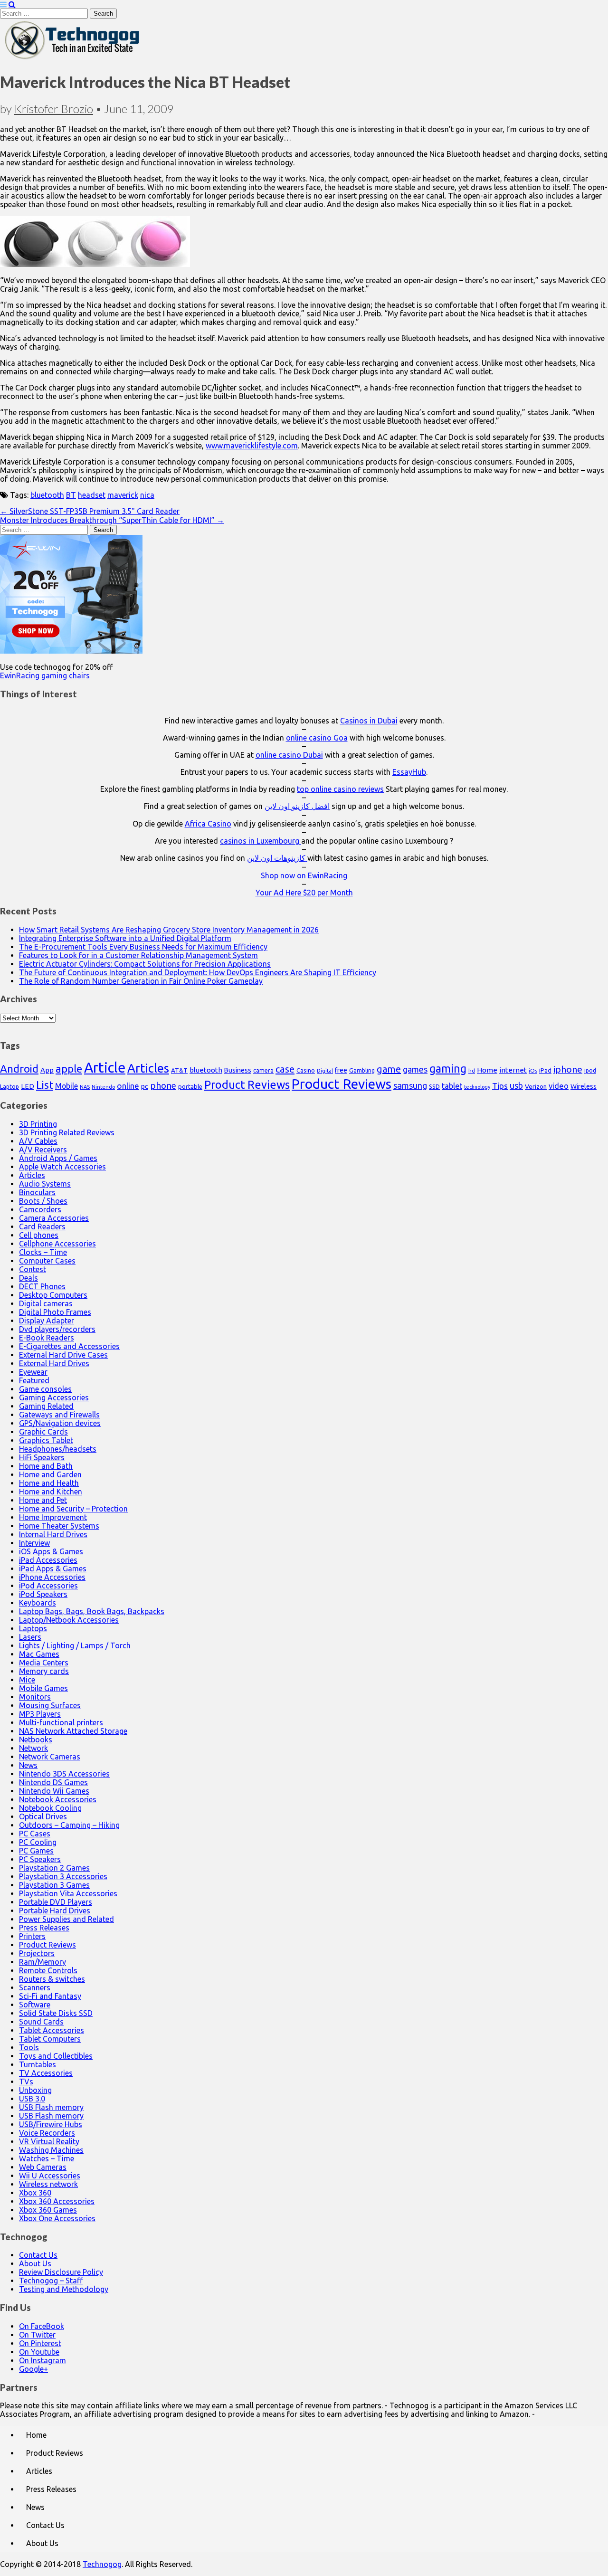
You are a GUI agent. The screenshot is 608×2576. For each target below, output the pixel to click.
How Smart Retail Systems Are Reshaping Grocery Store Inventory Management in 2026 (169, 930)
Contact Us (38, 2255)
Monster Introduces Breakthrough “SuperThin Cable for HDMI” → (112, 520)
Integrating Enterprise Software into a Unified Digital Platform (125, 938)
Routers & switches (52, 1979)
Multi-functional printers (61, 1722)
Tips (500, 1086)
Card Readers (42, 1226)
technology (477, 1087)
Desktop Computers (53, 1295)
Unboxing (35, 2090)
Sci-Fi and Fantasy (50, 1996)
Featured (34, 1380)
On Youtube (39, 2352)
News (28, 1765)
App (47, 1070)
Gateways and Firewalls (59, 1415)
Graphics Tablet (46, 1440)
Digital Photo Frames (55, 1312)
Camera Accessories (54, 1218)
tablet (452, 1086)
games (415, 1069)
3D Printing (38, 1124)
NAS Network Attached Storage (73, 1731)
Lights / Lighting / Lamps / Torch (75, 1645)
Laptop (9, 1086)
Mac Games (39, 1654)
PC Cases (35, 1834)
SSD (434, 1086)
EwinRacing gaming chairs (45, 675)
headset (92, 495)
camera (263, 1070)
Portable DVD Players (56, 1902)
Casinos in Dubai (369, 721)
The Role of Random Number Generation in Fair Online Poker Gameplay (141, 981)
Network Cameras (50, 1757)
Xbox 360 (35, 2193)
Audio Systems (45, 1184)
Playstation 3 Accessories (63, 1876)
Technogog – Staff (51, 2281)
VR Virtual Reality (49, 2141)
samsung (410, 1085)
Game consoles (45, 1389)
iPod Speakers (43, 1594)
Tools (29, 2047)
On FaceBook (42, 2326)
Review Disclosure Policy (61, 2272)
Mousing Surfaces (50, 1705)
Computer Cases (47, 1261)
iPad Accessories (48, 1560)
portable (190, 1087)
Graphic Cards (43, 1432)
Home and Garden (50, 1474)
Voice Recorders (47, 2133)
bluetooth (47, 495)
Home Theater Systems (59, 1526)
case (285, 1069)
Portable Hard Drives (55, 1911)
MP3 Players (40, 1714)
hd (472, 1070)
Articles (148, 1068)
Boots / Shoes (43, 1201)
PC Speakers (40, 1859)
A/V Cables (38, 1141)
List (45, 1085)
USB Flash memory (51, 2107)
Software (35, 2005)
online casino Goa (317, 738)
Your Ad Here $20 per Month (304, 893)
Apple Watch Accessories (62, 1167)
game (389, 1069)
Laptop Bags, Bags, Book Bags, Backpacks (92, 1611)
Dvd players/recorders (57, 1329)
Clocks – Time (43, 1252)
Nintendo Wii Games (54, 1791)
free (341, 1070)
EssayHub (409, 772)
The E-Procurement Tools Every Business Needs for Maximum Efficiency (143, 947)
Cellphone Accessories (57, 1244)
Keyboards (38, 1603)
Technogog (102, 2564)
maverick (123, 495)
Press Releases (44, 1928)
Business (238, 1070)
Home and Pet (43, 1500)
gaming (448, 1068)
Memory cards (44, 1671)
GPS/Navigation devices (60, 1423)
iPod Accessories (48, 1586)
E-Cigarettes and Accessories (69, 1346)
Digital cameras (46, 1303)
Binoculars (37, 1192)
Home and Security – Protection (73, 1509)
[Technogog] (73, 58)
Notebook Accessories (58, 1799)
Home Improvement (53, 1517)
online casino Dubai (289, 755)
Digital (325, 1071)
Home (487, 1070)
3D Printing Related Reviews (67, 1132)
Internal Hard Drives (53, 1534)
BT (71, 495)
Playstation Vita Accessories (68, 1893)
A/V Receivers (43, 1150)
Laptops (33, 1628)
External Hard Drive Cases (63, 1355)
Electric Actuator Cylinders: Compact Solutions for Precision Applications (145, 964)
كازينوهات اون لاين (277, 858)
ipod (590, 1070)
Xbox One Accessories (57, 2218)
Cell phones (39, 1235)
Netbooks (36, 1740)
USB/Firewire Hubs (51, 2124)
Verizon (536, 1086)
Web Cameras (43, 2167)
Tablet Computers (50, 2039)
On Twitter (37, 2335)
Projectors (37, 1953)
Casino (306, 1070)
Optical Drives (43, 1816)
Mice (27, 1680)
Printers (32, 1936)
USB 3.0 (32, 2099)
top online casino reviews (340, 789)
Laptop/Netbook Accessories (69, 1620)
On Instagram (43, 2360)
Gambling (362, 1070)
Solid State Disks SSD (56, 2013)
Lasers (30, 1637)
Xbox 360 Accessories (57, 2201)
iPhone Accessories (52, 1577)
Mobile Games (43, 1688)
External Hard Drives (54, 1363)
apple (69, 1069)
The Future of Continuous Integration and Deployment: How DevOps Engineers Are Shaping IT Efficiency (198, 972)
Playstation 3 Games (54, 1885)
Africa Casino (208, 824)
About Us (35, 2263)
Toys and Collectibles (56, 2056)
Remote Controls (48, 1970)
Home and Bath (46, 1466)
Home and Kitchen (51, 1492)
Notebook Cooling (50, 1808)
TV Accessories (46, 2073)
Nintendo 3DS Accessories (64, 1774)
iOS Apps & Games (51, 1551)
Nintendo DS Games (53, 1782)
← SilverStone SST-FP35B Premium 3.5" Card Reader (90, 511)
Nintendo (103, 1087)
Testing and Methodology (64, 2289)
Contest (33, 1269)
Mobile (66, 1086)
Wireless (584, 1086)
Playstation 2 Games (54, 1868)
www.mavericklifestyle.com (252, 446)
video (559, 1086)
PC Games (36, 1851)
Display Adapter (47, 1321)
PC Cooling (38, 1842)
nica (147, 495)
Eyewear (33, 1372)
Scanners (35, 1987)
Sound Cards (41, 2022)
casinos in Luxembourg (261, 841)
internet (513, 1070)
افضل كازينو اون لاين (297, 806)
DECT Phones (42, 1286)
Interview (34, 1543)
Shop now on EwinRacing (304, 875)
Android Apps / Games (58, 1158)
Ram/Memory (43, 1962)
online (128, 1086)
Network (33, 1748)
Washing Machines (51, 2150)
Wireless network (48, 2184)
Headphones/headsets (58, 1449)
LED (28, 1086)
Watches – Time (47, 2158)
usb (516, 1085)
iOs (533, 1070)
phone (163, 1085)
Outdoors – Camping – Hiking (69, 1825)
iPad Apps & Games (53, 1568)
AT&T (179, 1070)
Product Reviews (247, 1084)
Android (19, 1069)
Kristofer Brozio (54, 109)
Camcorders (40, 1209)
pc (145, 1086)
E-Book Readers (47, 1338)
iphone (568, 1069)
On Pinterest (40, 2343)
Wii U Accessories (50, 2176)
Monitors (35, 1697)
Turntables (38, 2064)
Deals (28, 1278)
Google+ (33, 2369)
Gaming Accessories (54, 1397)
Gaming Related (46, 1406)
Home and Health (49, 1483)
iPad (545, 1070)
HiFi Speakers (42, 1457)
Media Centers (44, 1663)
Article (105, 1068)
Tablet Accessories (52, 2030)
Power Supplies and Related (66, 1919)
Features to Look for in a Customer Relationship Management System (138, 955)
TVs (26, 2082)
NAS (85, 1087)
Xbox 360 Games (48, 2210)
